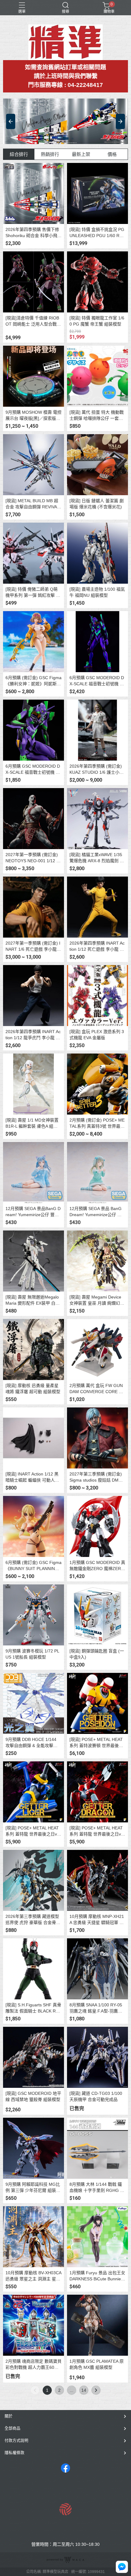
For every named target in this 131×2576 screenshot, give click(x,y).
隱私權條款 (14, 2453)
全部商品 (12, 2428)
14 (84, 2390)
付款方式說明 (16, 2440)
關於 (9, 2416)
